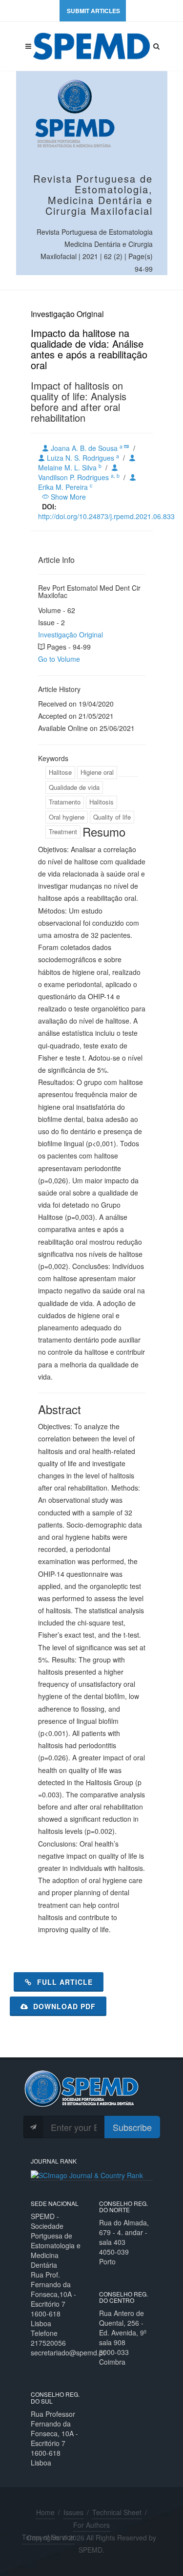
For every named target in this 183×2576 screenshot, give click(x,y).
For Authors (91, 2525)
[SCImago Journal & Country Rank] (87, 2174)
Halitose (60, 772)
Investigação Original (71, 635)
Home (45, 2512)
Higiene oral (97, 772)
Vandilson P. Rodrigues (79, 477)
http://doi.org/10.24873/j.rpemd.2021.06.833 (106, 516)
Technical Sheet (117, 2512)
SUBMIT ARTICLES (93, 11)
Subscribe (132, 2127)
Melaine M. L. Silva (70, 467)
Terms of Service (48, 2537)
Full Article (64, 1982)
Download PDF (63, 2006)
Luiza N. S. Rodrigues (82, 458)
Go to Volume (59, 659)
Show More (67, 497)
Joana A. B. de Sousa (86, 448)
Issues (73, 2512)
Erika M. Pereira (65, 487)
